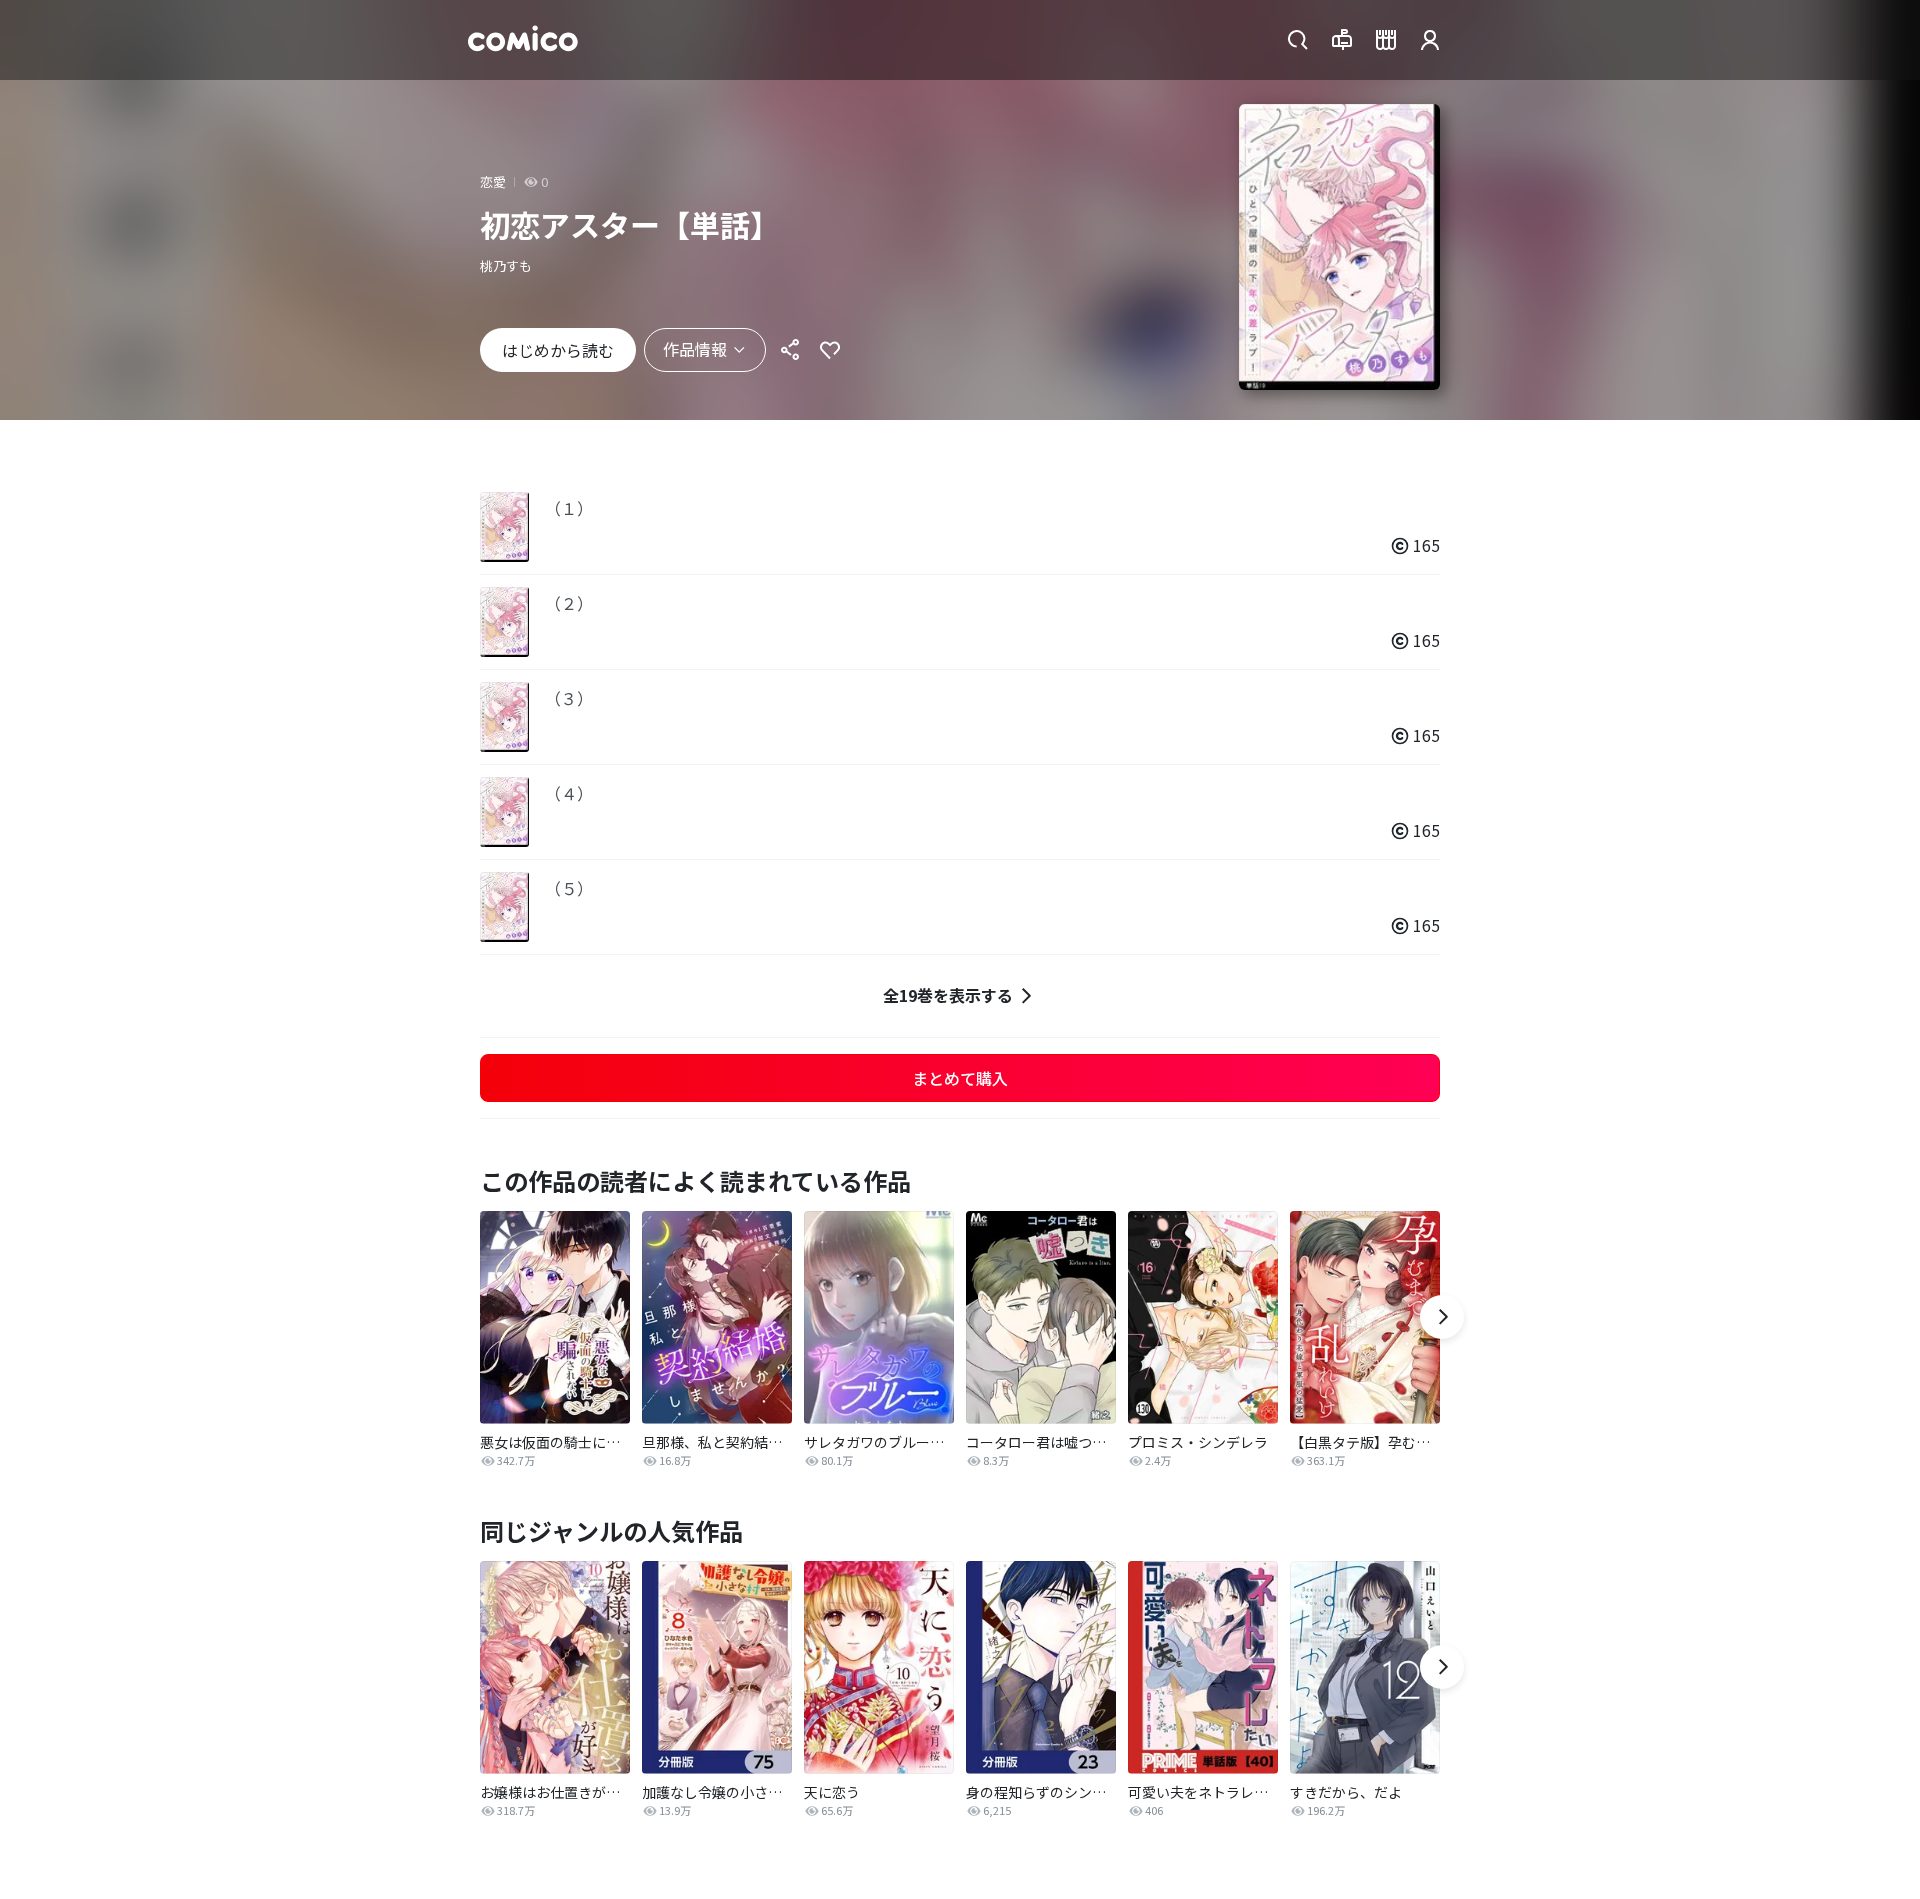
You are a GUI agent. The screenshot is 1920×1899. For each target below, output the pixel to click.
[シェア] (790, 350)
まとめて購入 (960, 1078)
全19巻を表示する (948, 995)
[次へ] (1442, 1317)
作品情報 (695, 349)
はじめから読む (558, 350)
